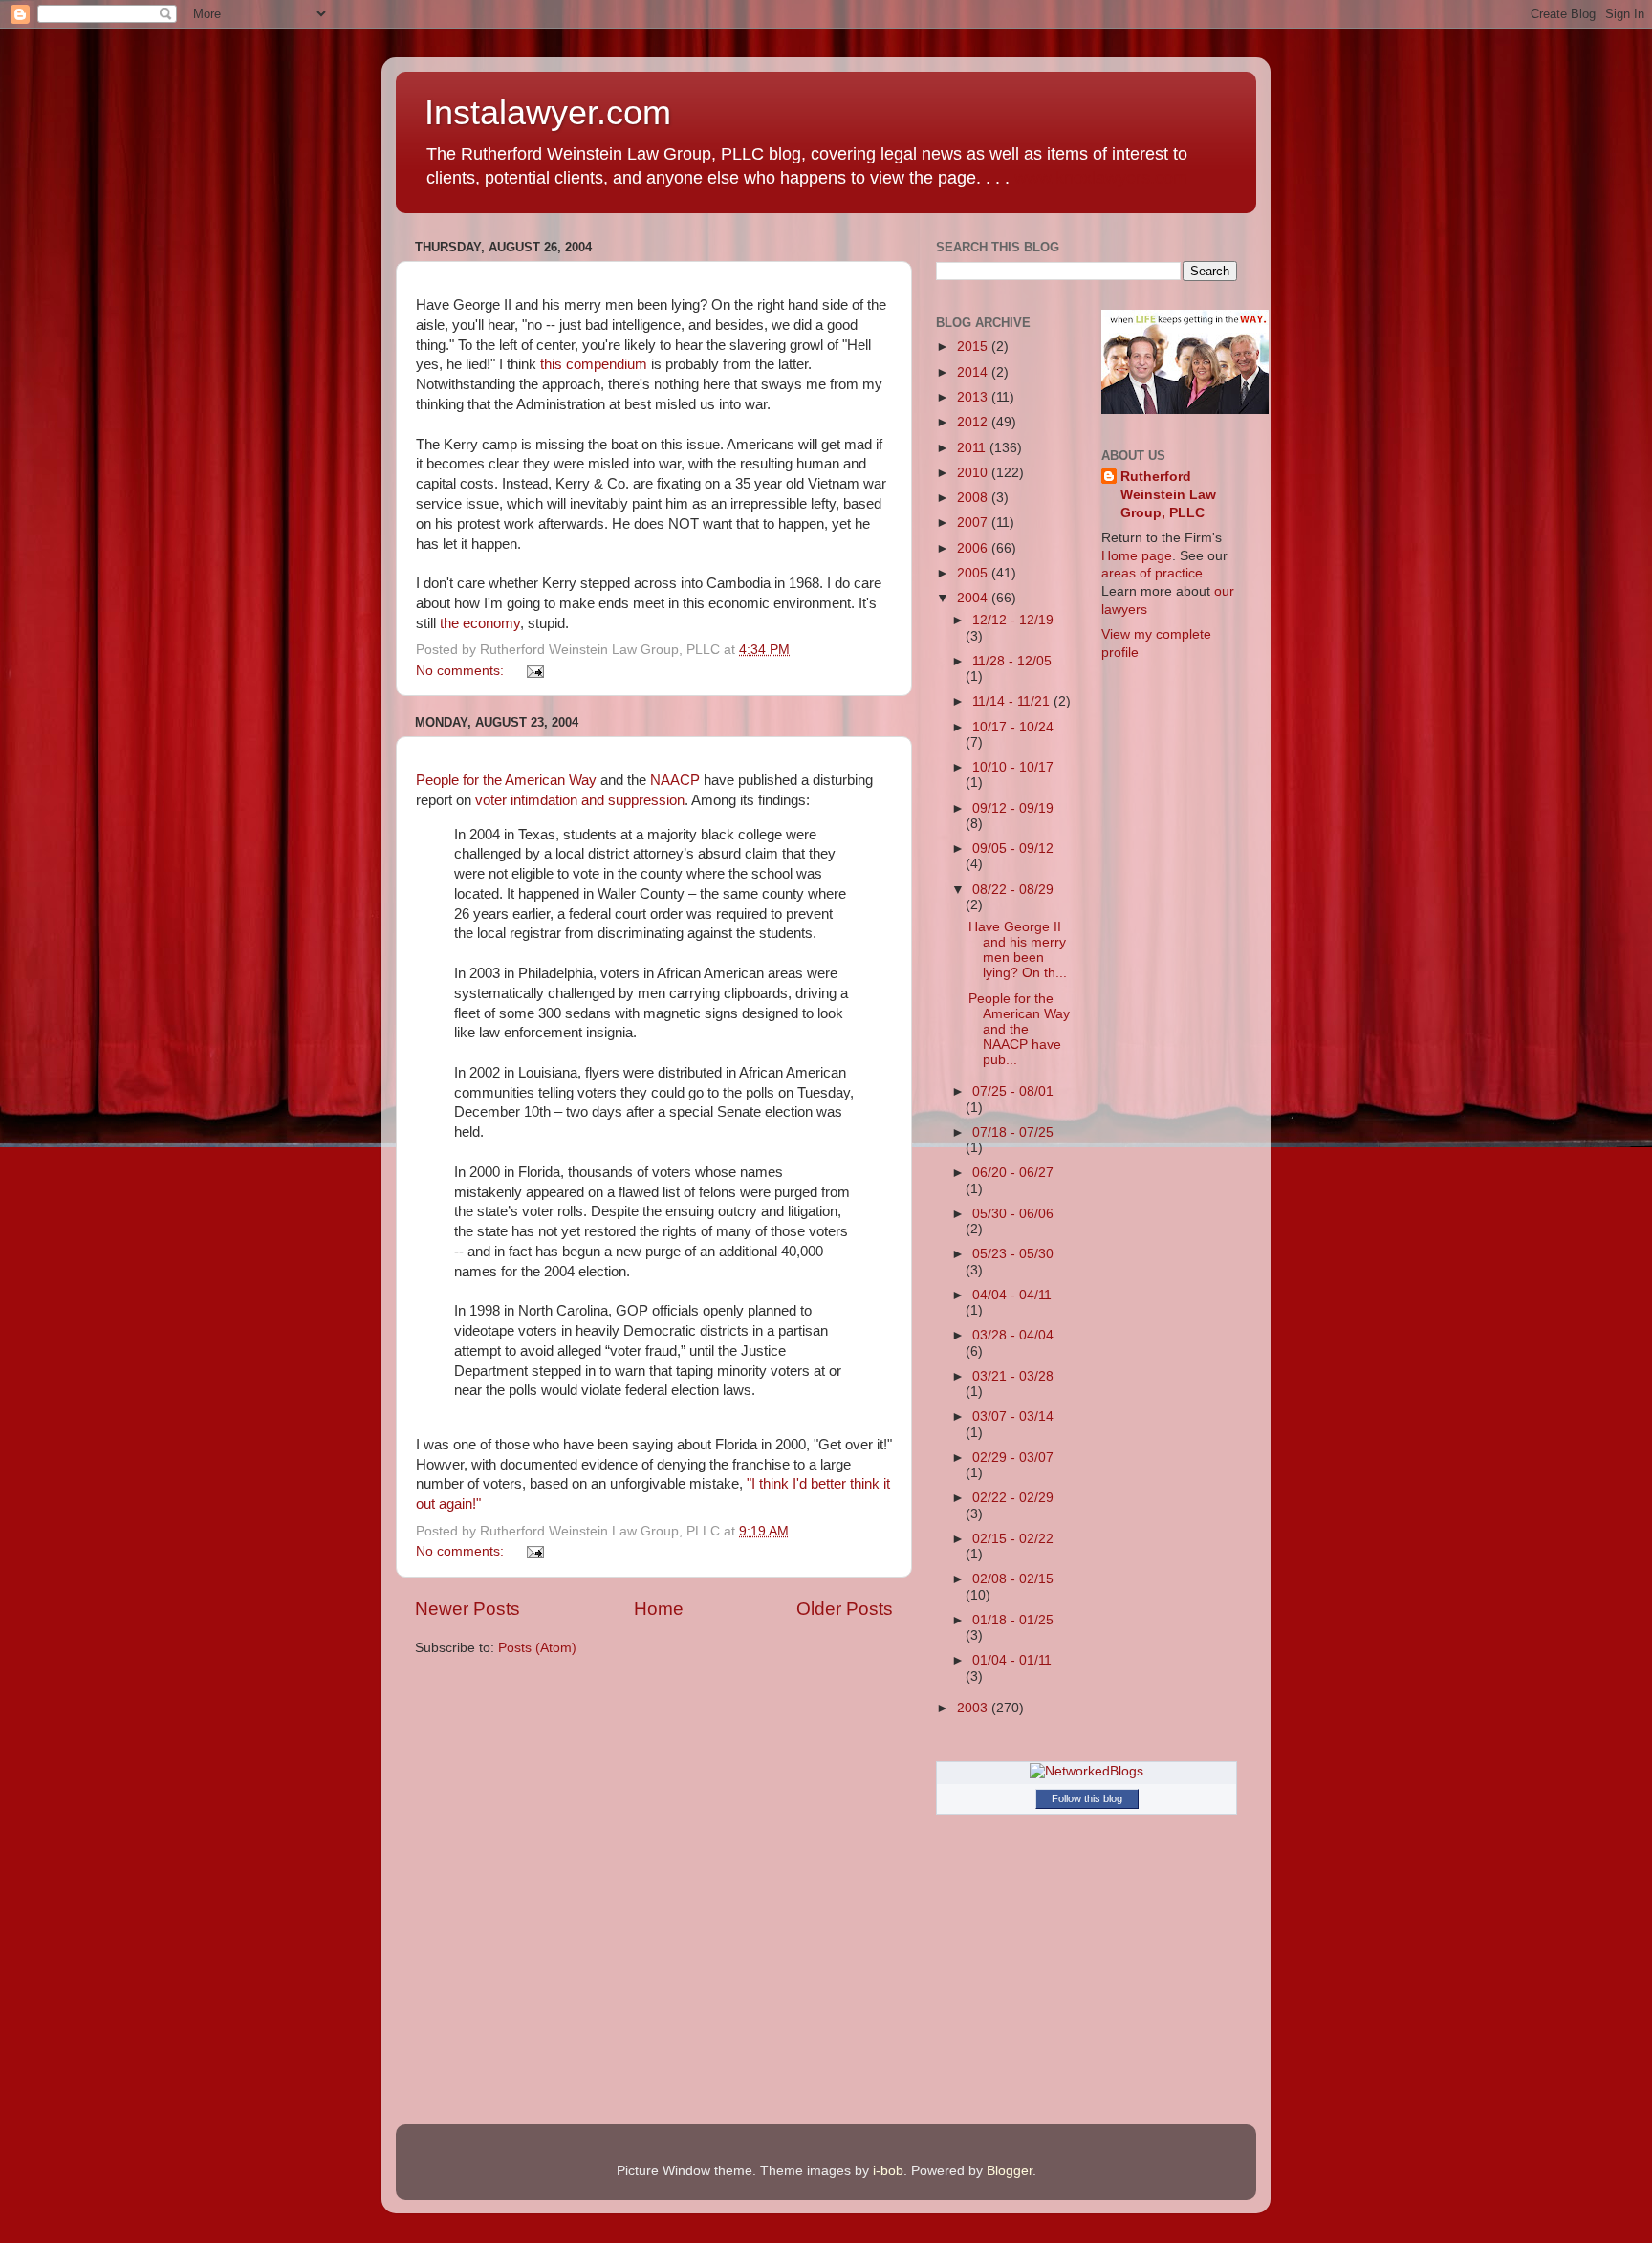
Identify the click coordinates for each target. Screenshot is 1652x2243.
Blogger (1010, 2171)
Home (659, 1609)
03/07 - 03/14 (1013, 1416)
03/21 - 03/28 (1013, 1376)
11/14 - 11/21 (1013, 701)
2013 (974, 397)
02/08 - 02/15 (1013, 1579)
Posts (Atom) (537, 1648)
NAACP (675, 780)
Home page (1137, 556)
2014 (974, 372)
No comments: (462, 671)
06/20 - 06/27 (1013, 1173)
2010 (974, 473)
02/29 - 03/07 (1013, 1458)
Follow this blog (1087, 1798)
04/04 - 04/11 (1012, 1295)
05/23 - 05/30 (1013, 1254)
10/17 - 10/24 (1013, 727)
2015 (974, 347)
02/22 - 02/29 (1013, 1498)
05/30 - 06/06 (1013, 1214)
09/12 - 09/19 (1013, 808)
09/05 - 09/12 (1013, 849)
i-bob (888, 2171)
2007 (974, 523)
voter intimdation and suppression (580, 800)
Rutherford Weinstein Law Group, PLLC (1168, 495)
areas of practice (1152, 573)
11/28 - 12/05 (1012, 661)
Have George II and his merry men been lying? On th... (1018, 950)
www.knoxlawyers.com (1101, 178)
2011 (973, 448)
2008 (974, 498)
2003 (974, 1708)
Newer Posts (467, 1609)
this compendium (596, 364)
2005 (974, 573)
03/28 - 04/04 (1013, 1335)
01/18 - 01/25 (1013, 1620)
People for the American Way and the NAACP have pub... (1019, 1030)
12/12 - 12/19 (1013, 620)
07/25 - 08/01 (1013, 1091)
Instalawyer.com (548, 112)
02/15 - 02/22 (1013, 1539)
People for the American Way (508, 780)
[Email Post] (535, 671)
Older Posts (845, 1609)
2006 (974, 548)
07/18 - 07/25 (1013, 1132)
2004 (974, 598)
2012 (974, 422)
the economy (480, 623)
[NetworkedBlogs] (1087, 1771)
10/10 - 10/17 (1013, 767)
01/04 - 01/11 (1012, 1660)
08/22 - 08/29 (1013, 890)
